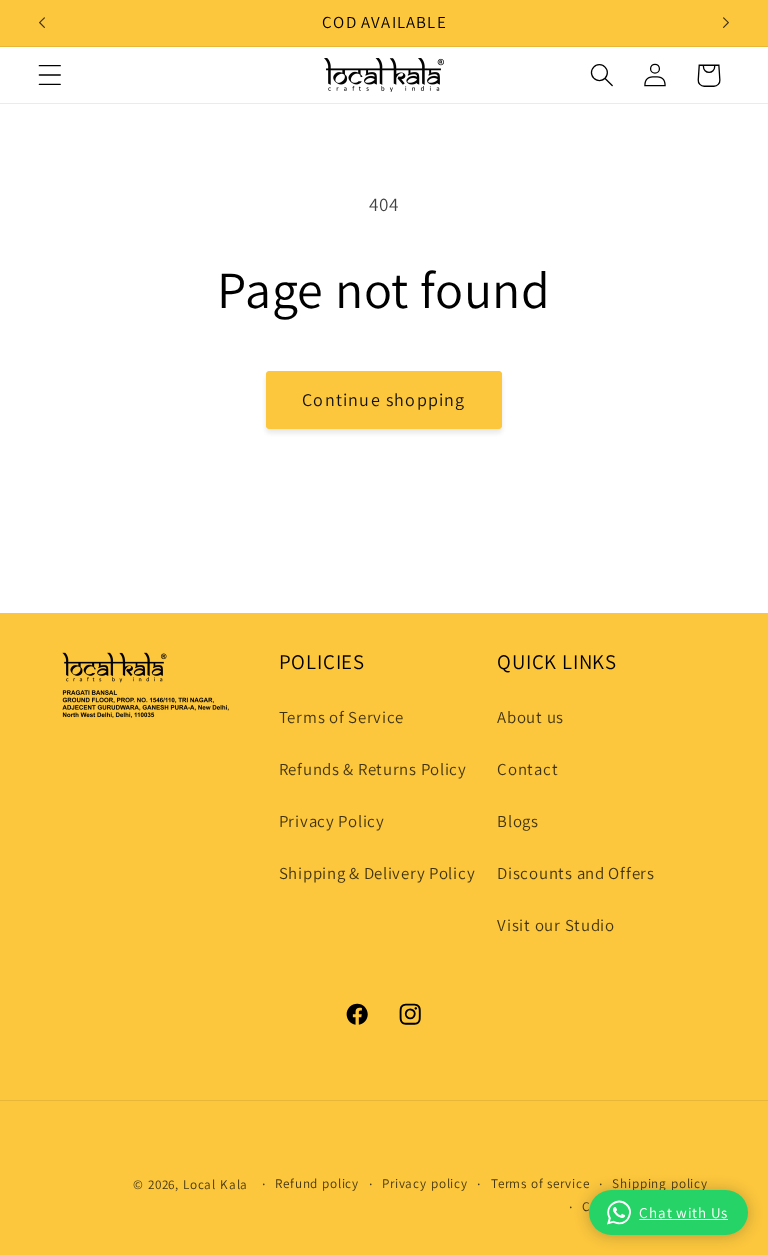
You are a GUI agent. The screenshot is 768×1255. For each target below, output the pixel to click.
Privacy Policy (332, 821)
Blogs (518, 821)
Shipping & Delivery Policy (377, 873)
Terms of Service (342, 717)
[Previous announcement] (42, 23)
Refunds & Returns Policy (373, 769)
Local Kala (215, 1184)
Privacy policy (425, 1183)
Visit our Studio (556, 925)
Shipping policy (660, 1183)
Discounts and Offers (575, 873)
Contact (527, 769)
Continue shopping (383, 399)
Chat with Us (683, 1212)
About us (530, 717)
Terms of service (540, 1183)
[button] (50, 75)
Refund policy (317, 1183)
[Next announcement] (726, 23)
